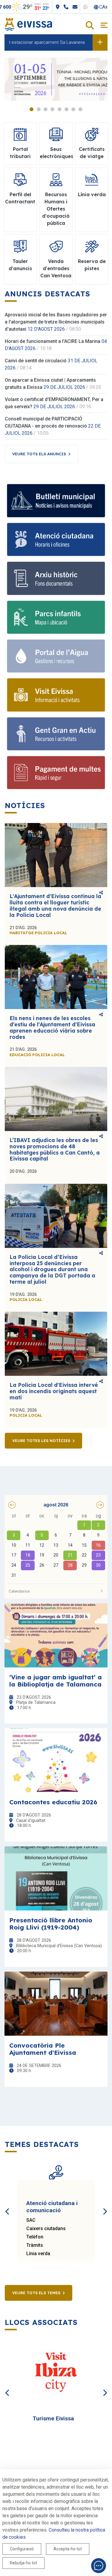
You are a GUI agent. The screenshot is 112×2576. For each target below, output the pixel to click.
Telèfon (35, 2237)
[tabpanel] (56, 79)
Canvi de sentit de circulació (36, 361)
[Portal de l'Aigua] (56, 656)
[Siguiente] (105, 2205)
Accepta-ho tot (68, 2549)
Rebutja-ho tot (23, 2563)
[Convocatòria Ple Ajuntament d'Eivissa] (56, 2004)
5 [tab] (60, 109)
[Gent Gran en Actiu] (56, 734)
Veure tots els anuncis (39, 454)
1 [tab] (32, 109)
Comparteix (101, 893)
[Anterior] (7, 2205)
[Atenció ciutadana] (56, 539)
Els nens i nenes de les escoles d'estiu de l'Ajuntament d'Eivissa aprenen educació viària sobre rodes (52, 1027)
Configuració (22, 2549)
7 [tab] (73, 109)
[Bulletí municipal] (56, 501)
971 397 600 (18, 7)
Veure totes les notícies (41, 1441)
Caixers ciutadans (46, 2228)
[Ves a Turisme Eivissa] (56, 2373)
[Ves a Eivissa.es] (28, 24)
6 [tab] (66, 109)
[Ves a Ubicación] (78, 7)
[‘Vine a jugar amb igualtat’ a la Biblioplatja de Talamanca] (56, 1635)
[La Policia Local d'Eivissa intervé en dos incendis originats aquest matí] (56, 1344)
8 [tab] (80, 109)
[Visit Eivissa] (56, 695)
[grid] (56, 1546)
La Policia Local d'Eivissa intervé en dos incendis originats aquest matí (54, 1391)
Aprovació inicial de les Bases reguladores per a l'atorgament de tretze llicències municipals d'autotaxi (56, 322)
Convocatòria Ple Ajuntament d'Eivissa (43, 2049)
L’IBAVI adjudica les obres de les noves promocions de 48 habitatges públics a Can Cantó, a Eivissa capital (55, 1149)
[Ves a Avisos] (100, 42)
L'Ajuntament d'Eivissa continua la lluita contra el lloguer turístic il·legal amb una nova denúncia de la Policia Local (55, 905)
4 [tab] (52, 109)
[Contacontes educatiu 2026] (56, 1760)
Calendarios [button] (19, 1591)
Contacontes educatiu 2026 (53, 1802)
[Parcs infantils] (56, 617)
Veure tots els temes (36, 2293)
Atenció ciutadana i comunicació (52, 2207)
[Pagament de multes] (56, 773)
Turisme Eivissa (53, 2418)
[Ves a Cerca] (90, 26)
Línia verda (38, 2254)
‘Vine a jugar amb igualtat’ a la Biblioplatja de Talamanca (56, 1681)
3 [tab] (46, 109)
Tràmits (35, 2245)
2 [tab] (39, 109)
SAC (31, 2220)
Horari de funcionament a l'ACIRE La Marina (53, 341)
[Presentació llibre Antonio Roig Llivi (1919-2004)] (56, 1878)
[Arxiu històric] (56, 578)
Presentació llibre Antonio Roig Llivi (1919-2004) (51, 1924)
